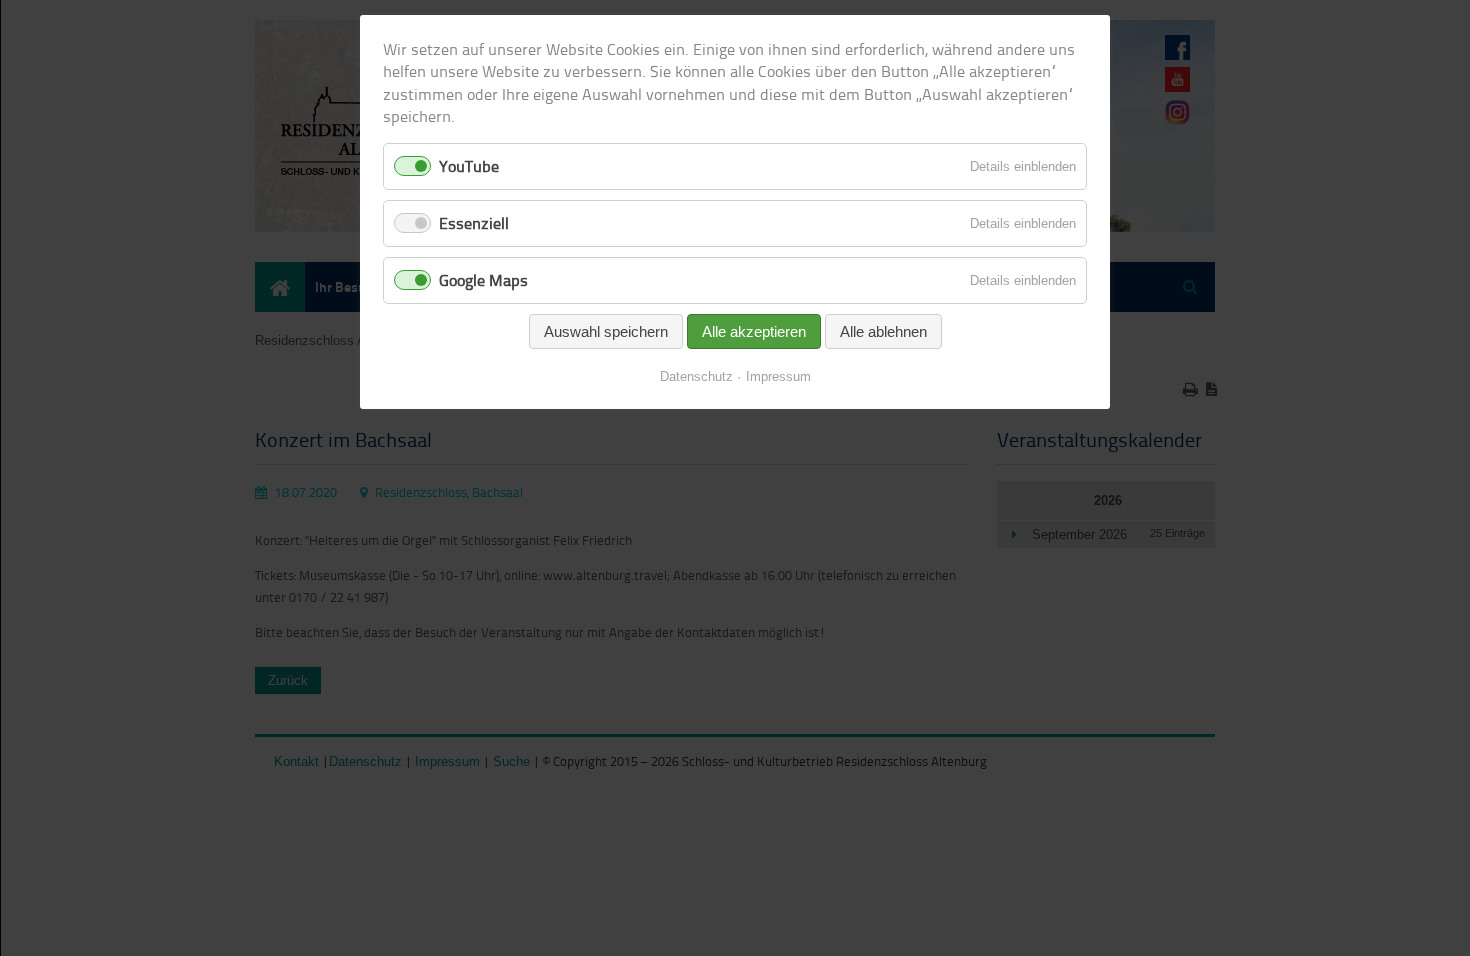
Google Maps (483, 280)
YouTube (469, 166)
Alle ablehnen (883, 331)
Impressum (778, 376)
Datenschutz (696, 376)
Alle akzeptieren (754, 331)
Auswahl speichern (606, 331)
